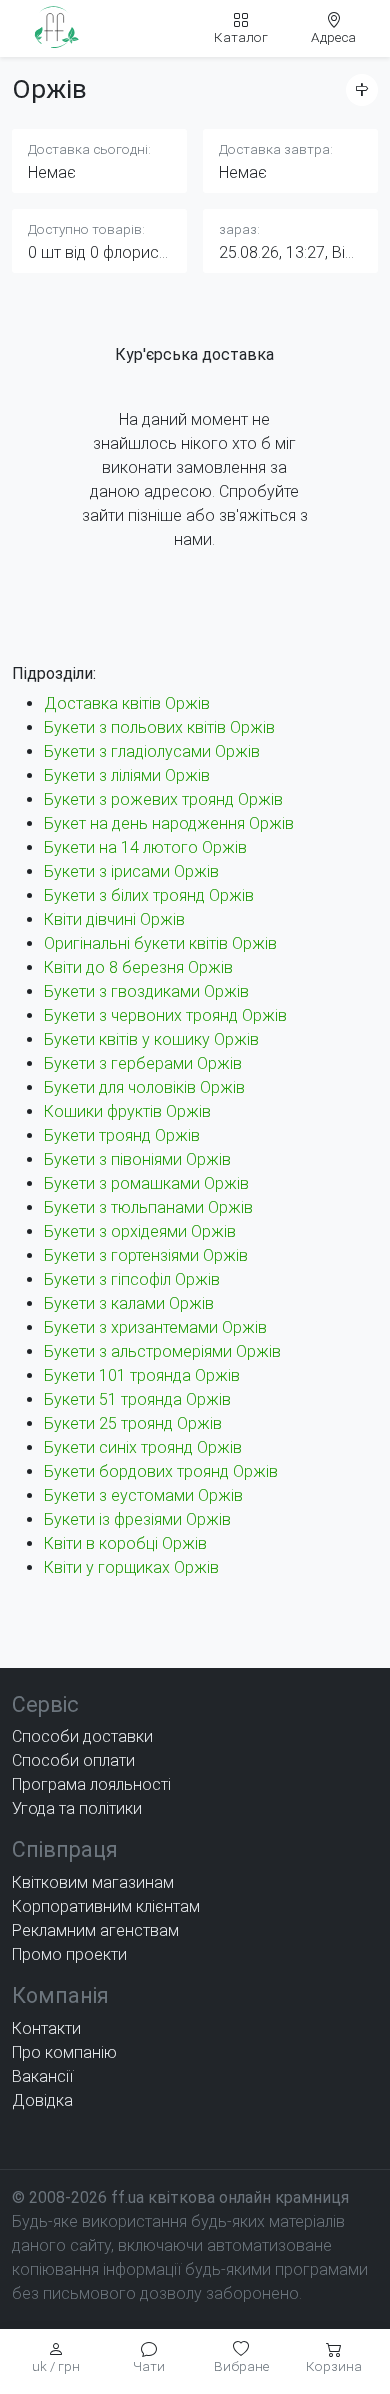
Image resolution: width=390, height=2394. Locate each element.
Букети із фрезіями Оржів (137, 1519)
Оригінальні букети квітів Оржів (160, 943)
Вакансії (42, 2076)
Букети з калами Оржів (129, 1303)
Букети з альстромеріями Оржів (162, 1351)
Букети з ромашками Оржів (146, 1183)
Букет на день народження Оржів (169, 823)
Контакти (46, 2028)
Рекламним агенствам (95, 1930)
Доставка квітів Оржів (127, 703)
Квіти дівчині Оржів (114, 919)
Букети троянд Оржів (122, 1135)
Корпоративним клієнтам (106, 1906)
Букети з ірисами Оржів (131, 871)
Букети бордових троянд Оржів (161, 1471)
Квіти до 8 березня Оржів (138, 967)
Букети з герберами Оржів (143, 1063)
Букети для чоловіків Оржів (144, 1087)
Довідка (42, 2100)
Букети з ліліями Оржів (127, 775)
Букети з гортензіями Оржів (146, 1255)
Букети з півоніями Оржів (137, 1159)
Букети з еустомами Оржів (143, 1495)
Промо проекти (69, 1954)
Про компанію (64, 2052)
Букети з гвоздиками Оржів (146, 991)
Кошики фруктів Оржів (127, 1111)
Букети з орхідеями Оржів (140, 1231)
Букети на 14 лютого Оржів (145, 847)
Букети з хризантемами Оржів (155, 1327)
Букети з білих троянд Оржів (149, 895)
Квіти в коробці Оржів (125, 1543)
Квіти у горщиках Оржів (131, 1567)
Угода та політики (77, 1808)
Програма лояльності (91, 1784)
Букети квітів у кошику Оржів (151, 1039)
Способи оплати (73, 1760)
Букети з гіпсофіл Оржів (132, 1279)
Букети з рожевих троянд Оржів (163, 799)
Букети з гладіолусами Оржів (152, 751)
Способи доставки (82, 1736)
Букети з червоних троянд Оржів (165, 1015)
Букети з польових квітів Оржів (159, 727)
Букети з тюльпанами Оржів (148, 1207)
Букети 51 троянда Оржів (137, 1399)
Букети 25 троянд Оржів (133, 1423)
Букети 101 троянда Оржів (142, 1375)
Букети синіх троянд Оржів (143, 1447)
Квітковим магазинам (93, 1882)
